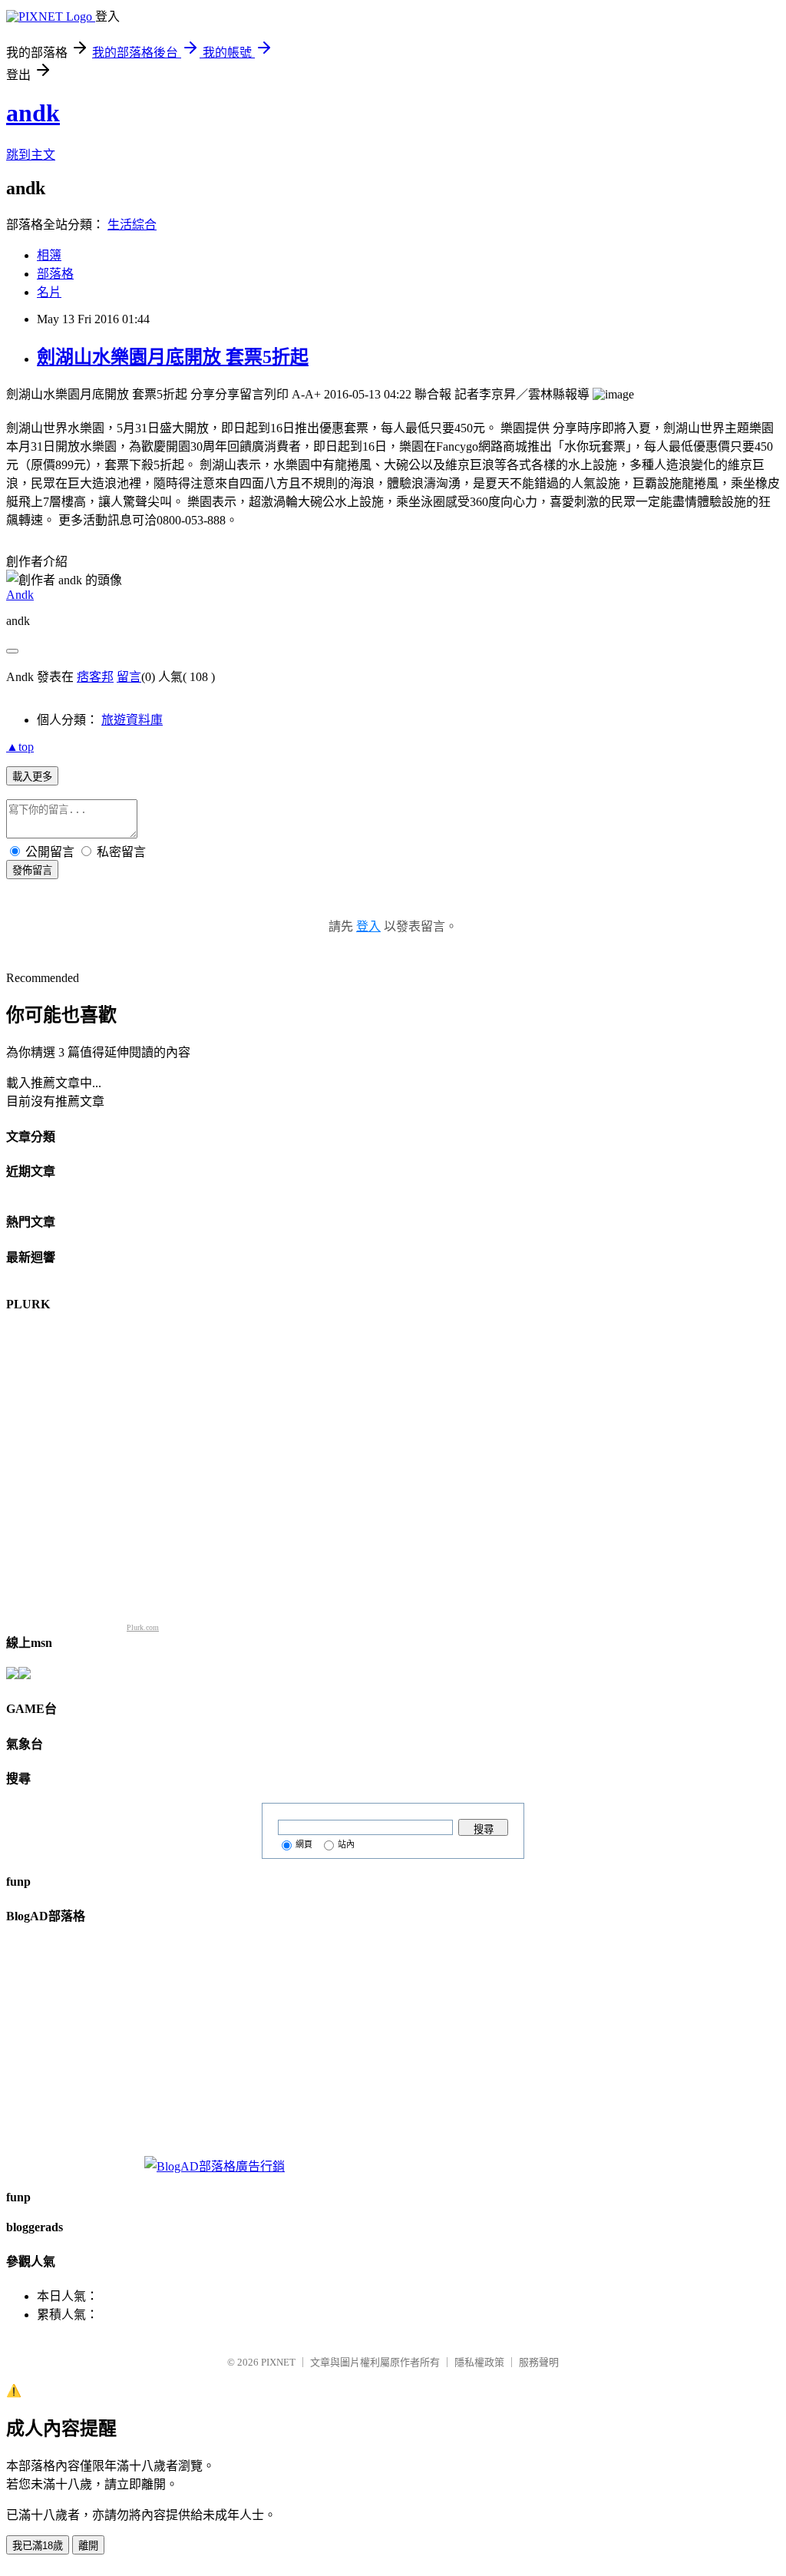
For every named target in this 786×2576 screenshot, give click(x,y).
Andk (20, 595)
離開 (88, 2546)
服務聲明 (539, 2362)
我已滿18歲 (38, 2546)
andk (33, 113)
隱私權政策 (479, 2362)
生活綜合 (132, 225)
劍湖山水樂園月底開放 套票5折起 (173, 357)
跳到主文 (31, 155)
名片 (49, 292)
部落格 (55, 274)
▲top (20, 747)
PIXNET (278, 2362)
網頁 (304, 1844)
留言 (129, 677)
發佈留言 (32, 870)
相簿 (49, 255)
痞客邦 (95, 677)
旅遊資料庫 (132, 720)
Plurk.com (143, 1627)
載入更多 (32, 777)
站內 (346, 1844)
